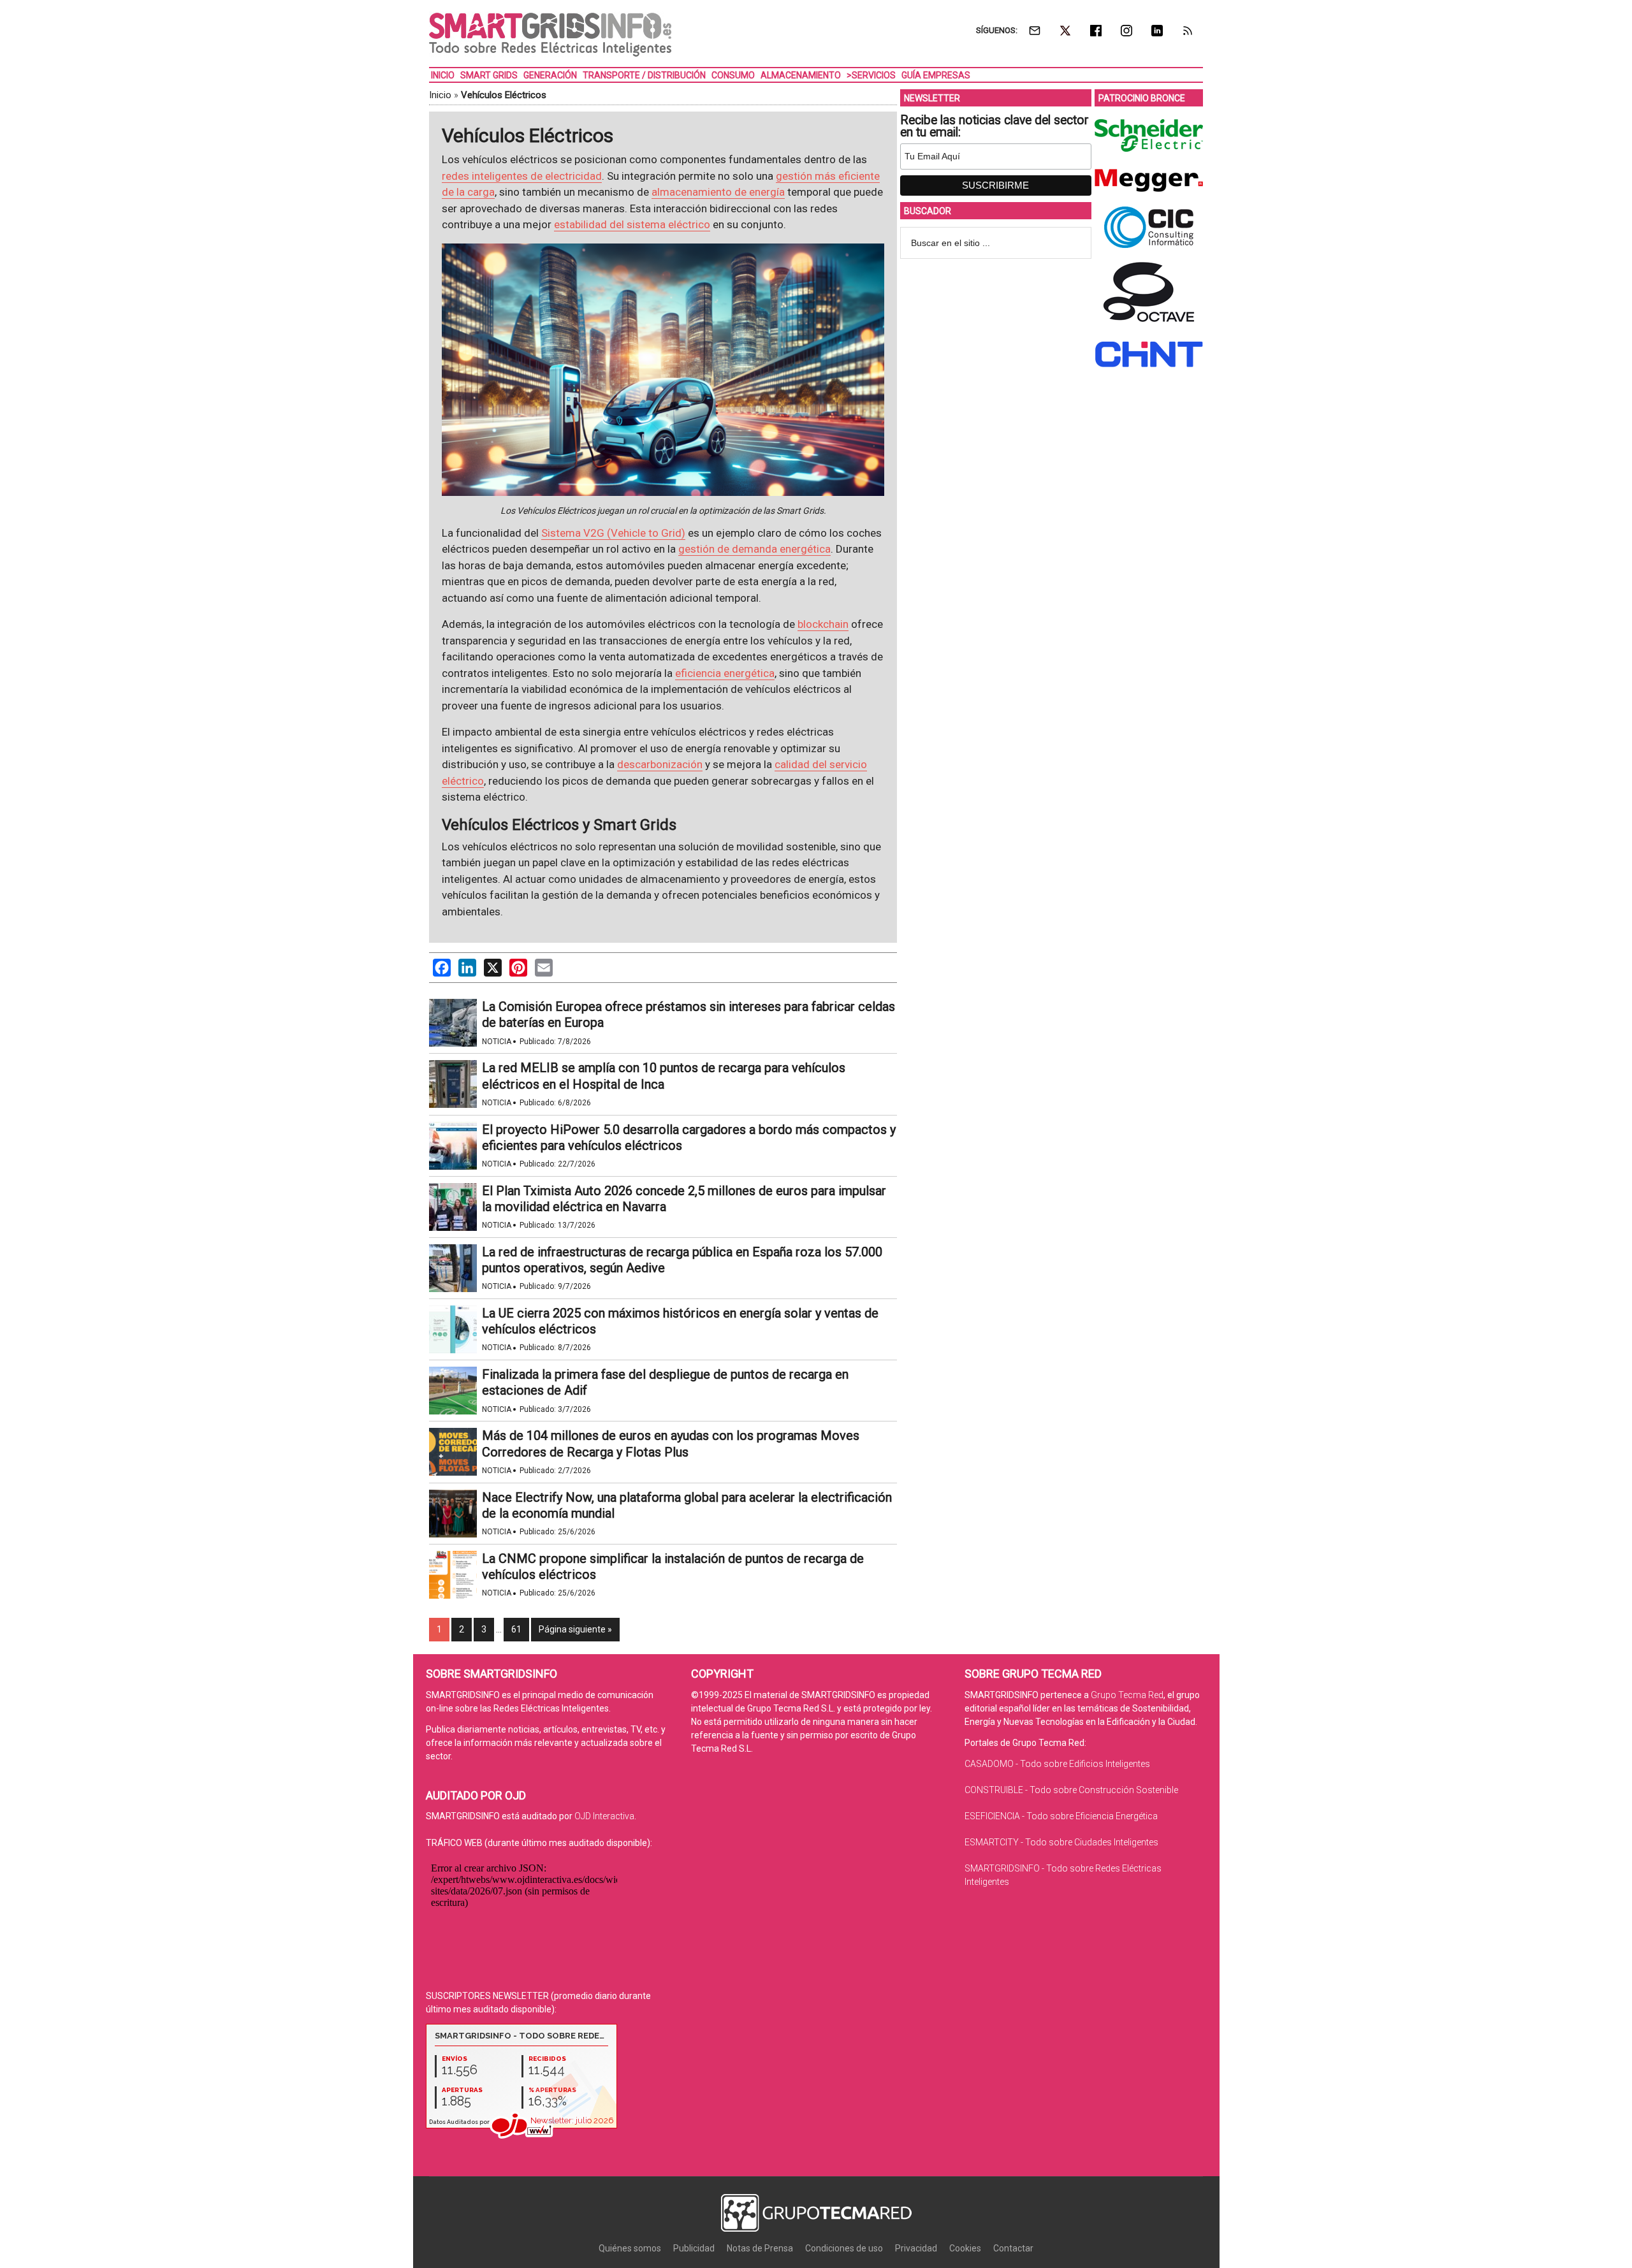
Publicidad (694, 2248)
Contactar (1013, 2248)
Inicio (440, 95)
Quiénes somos (630, 2248)
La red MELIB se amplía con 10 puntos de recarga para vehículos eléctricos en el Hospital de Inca (664, 1076)
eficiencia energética (725, 673)
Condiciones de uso (844, 2248)
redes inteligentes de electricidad (522, 176)
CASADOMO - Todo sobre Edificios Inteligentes (1057, 1764)
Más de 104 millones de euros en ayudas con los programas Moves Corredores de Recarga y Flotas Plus (671, 1443)
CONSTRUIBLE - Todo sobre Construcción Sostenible (1071, 1790)
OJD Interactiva (604, 1816)
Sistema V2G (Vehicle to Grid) (613, 533)
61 (516, 1629)
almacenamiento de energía (718, 192)
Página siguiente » (575, 1629)
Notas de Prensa (760, 2248)
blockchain (823, 624)
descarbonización (660, 764)
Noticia (497, 1042)
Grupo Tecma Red (1127, 1695)
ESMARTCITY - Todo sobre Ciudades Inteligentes (1061, 1842)
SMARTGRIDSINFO (550, 35)
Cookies (965, 2248)
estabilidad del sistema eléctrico (632, 224)
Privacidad (916, 2248)
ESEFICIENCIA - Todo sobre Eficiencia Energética (1061, 1816)
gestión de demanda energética (754, 549)
